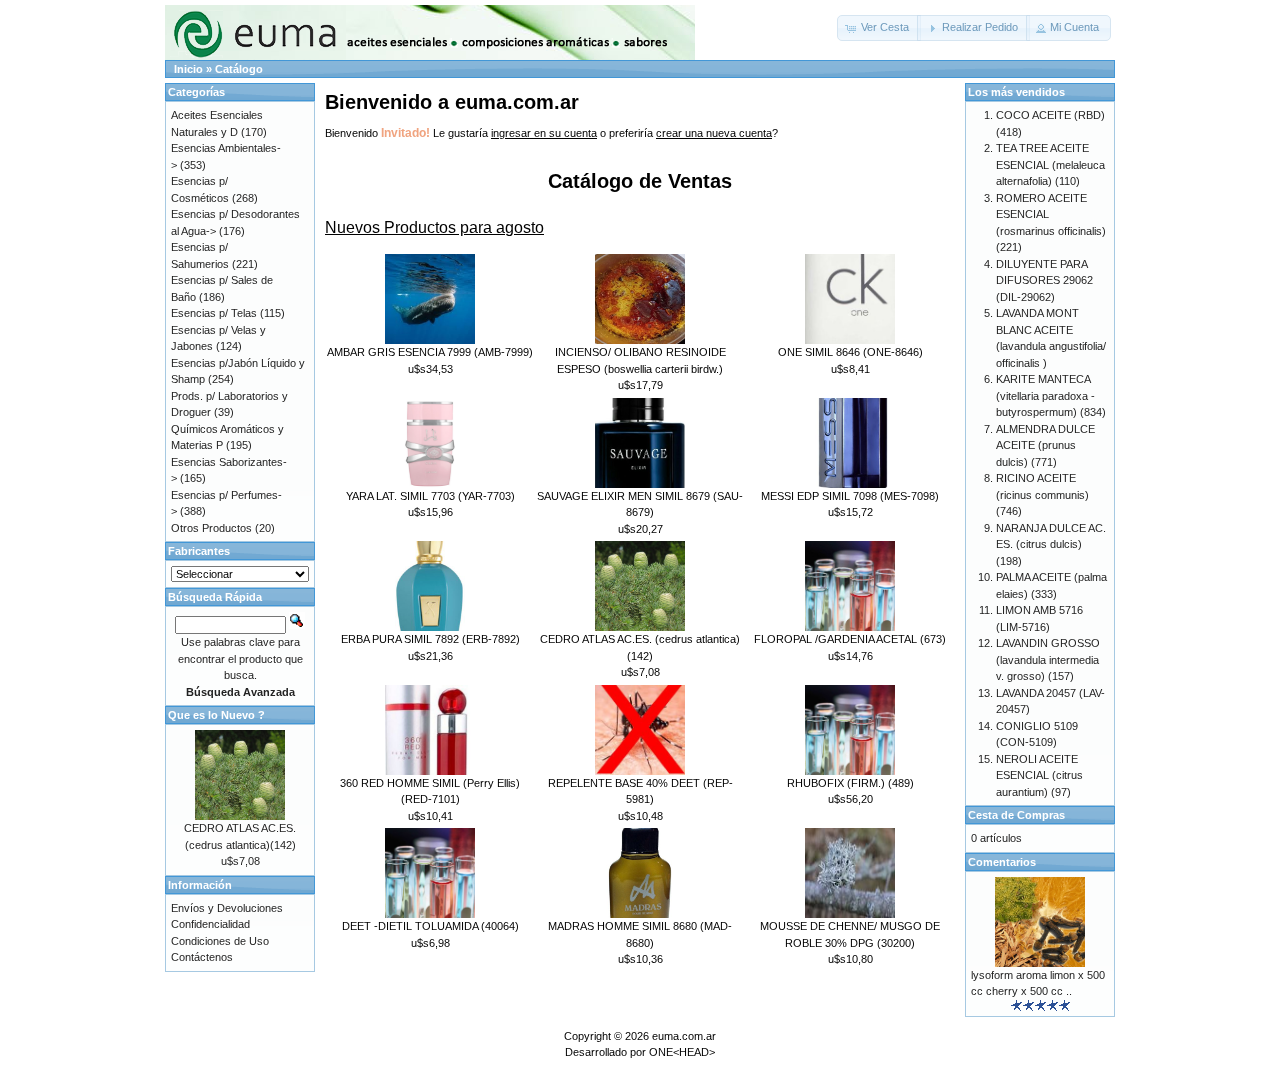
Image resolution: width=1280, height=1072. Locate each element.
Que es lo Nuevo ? (216, 715)
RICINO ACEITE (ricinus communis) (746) (1042, 494)
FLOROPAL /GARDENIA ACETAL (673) (850, 639)
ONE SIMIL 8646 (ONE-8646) (850, 352)
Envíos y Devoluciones (227, 908)
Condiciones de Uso (220, 941)
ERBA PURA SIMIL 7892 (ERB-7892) (430, 639)
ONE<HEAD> (682, 1052)
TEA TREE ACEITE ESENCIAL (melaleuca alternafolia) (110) (1050, 164)
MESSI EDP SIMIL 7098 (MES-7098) (850, 496)
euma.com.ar (684, 1036)
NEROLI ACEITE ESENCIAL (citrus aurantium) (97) (1039, 775)
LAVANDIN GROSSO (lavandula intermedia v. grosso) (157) (1048, 659)
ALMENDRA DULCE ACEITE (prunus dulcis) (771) (1045, 445)
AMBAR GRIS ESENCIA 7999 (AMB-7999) (430, 352)
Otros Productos (211, 528)
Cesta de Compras (1016, 815)
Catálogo (239, 69)
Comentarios (1002, 862)
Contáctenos (202, 957)
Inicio (188, 69)
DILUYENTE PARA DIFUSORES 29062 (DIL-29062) (1044, 280)
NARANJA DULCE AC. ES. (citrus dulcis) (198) (1051, 544)
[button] (879, 28)
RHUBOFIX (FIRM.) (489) (850, 783)
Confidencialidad (210, 924)
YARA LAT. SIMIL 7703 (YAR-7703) (430, 496)
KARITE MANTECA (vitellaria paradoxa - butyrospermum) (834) (1051, 395)
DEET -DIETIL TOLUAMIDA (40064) (430, 926)
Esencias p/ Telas (214, 313)
